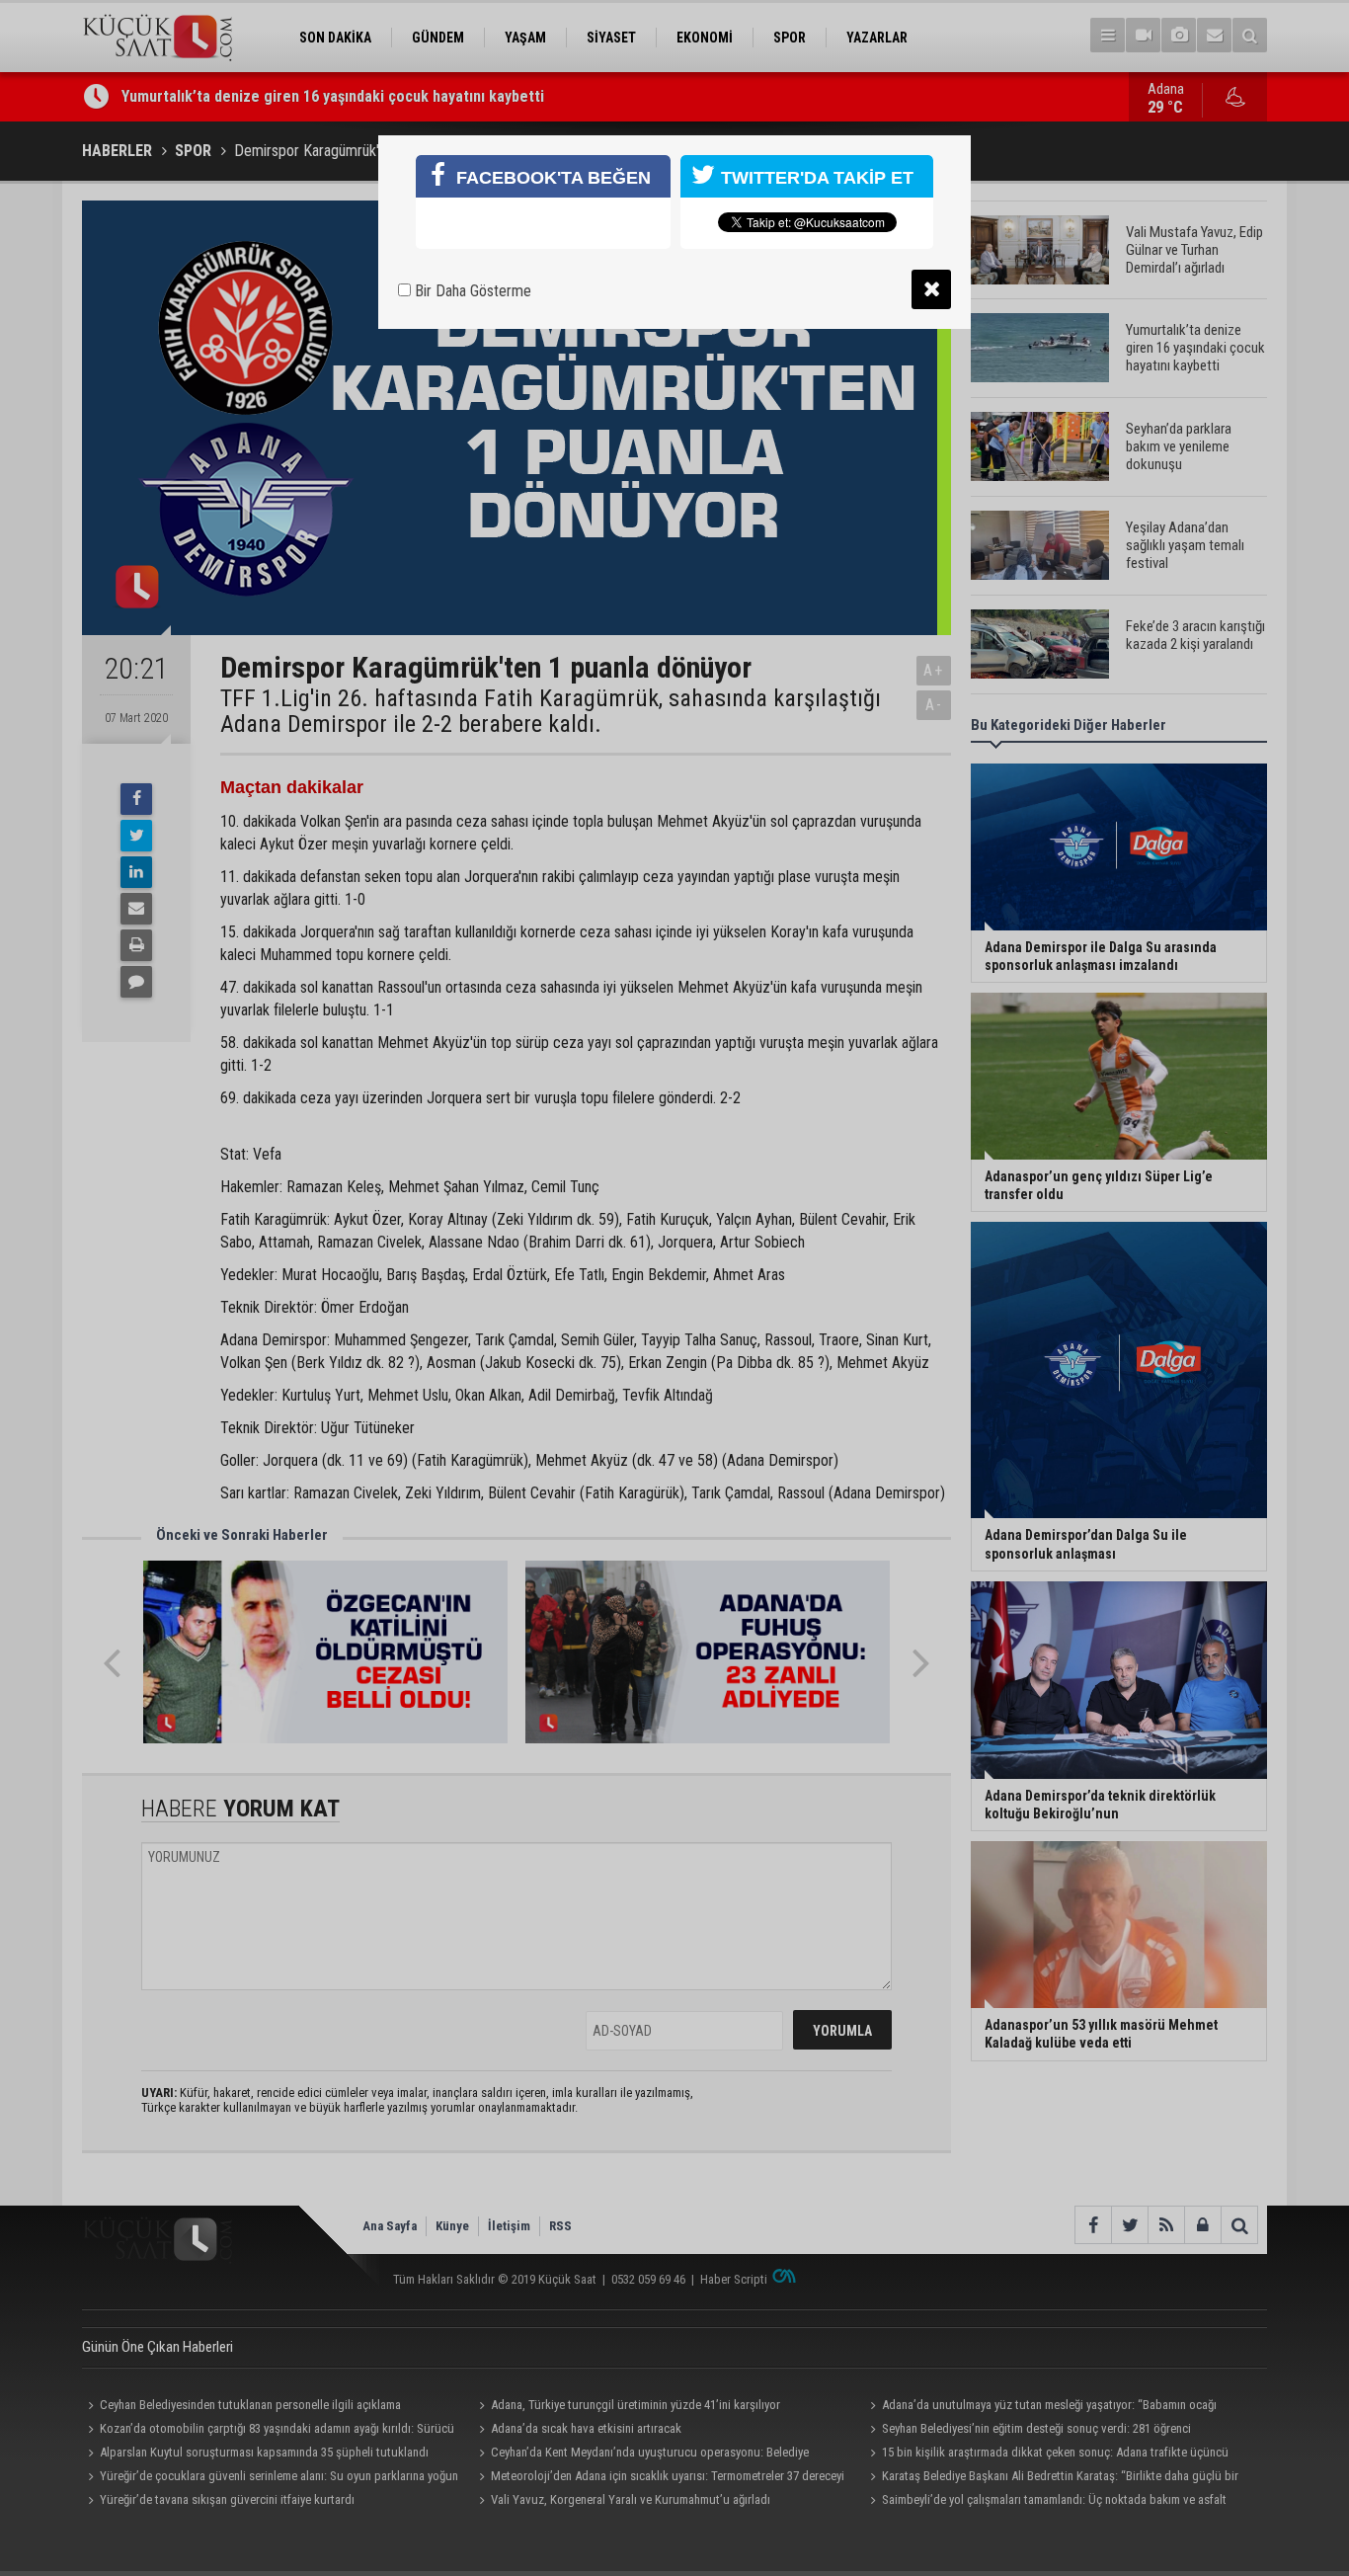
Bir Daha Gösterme (471, 291)
